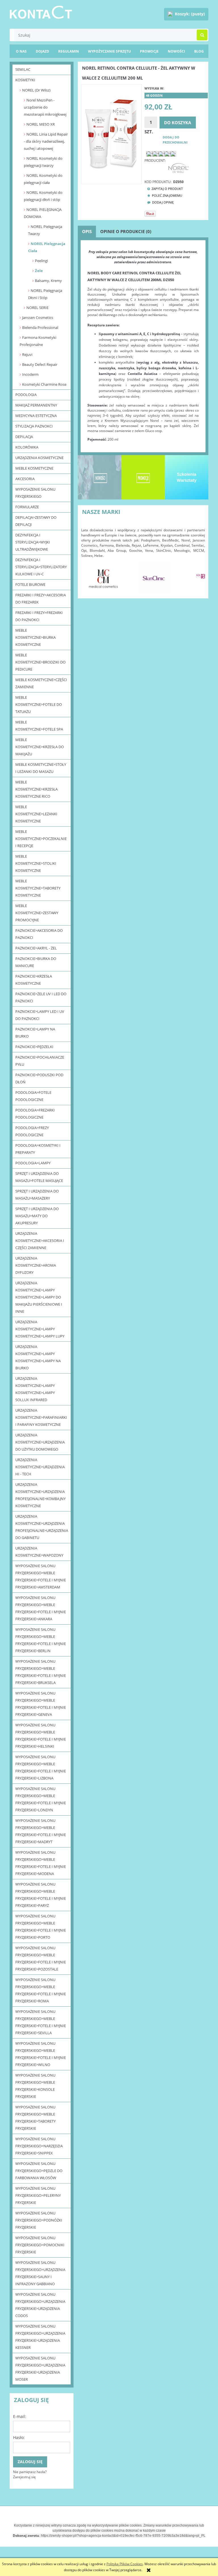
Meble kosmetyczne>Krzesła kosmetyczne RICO (36, 789)
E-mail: (20, 2416)
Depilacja (24, 437)
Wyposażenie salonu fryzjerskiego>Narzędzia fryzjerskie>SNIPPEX (39, 2146)
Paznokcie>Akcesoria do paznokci (39, 934)
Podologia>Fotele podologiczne (33, 1096)
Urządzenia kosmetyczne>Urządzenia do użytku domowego (40, 1442)
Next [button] (198, 575)
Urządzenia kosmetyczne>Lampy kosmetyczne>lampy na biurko (38, 1357)
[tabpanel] (143, 346)
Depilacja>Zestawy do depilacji (36, 521)
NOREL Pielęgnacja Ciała (47, 247)
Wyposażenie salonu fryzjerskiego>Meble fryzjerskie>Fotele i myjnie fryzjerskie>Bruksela (41, 1672)
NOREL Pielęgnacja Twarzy (45, 230)
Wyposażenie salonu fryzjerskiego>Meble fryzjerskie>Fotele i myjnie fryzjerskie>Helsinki (41, 1736)
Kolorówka (27, 447)
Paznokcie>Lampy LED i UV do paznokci (40, 1015)
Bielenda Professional (40, 327)
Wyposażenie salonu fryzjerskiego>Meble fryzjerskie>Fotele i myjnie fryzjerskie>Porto (41, 1927)
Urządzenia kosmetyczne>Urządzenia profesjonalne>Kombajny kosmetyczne (40, 1495)
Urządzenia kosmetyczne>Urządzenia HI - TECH (40, 1467)
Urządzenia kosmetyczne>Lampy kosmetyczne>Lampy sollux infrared (35, 1389)
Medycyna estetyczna (36, 416)
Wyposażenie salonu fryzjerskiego (35, 493)
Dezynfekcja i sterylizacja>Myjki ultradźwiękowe (33, 542)
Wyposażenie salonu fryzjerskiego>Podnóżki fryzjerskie (39, 2220)
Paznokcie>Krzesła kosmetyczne (34, 980)
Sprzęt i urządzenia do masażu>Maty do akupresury (37, 1216)
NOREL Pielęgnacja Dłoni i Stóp (45, 294)
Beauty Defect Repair (40, 364)
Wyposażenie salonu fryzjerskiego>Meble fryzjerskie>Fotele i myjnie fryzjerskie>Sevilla (41, 2022)
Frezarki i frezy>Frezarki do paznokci (39, 616)
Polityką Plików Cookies (125, 2564)
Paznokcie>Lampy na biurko (35, 1033)
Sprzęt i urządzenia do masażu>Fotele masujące (39, 1177)
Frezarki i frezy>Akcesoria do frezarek (41, 599)
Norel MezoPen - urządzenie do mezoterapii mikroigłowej (45, 107)
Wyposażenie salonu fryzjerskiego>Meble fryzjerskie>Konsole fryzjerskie (35, 2086)
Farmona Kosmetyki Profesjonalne (38, 341)
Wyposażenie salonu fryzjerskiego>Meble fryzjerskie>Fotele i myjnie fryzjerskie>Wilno (41, 2054)
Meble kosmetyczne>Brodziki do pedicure (40, 662)
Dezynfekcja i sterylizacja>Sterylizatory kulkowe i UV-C (41, 567)
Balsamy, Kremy (48, 281)
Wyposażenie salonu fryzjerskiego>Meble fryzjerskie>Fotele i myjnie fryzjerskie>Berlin (41, 1640)
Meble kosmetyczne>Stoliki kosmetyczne (36, 863)
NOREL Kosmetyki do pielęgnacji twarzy (43, 162)
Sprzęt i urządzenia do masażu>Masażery (37, 1195)
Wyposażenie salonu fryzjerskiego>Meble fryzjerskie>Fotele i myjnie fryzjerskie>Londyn (41, 1799)
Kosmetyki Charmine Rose (44, 384)
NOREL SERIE (37, 308)
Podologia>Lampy (33, 1163)
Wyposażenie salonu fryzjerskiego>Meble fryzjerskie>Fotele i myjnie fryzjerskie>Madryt (41, 1831)
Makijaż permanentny (36, 405)
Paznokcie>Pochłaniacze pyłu (40, 1061)
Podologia (26, 395)
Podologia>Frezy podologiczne (32, 1131)
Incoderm (30, 374)
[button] (164, 189)
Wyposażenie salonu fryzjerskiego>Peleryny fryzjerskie (38, 2195)
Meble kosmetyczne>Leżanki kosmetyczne (36, 814)
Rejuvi (27, 354)
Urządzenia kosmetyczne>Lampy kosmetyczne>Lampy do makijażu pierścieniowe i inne (39, 1297)
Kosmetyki (25, 80)
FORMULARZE (27, 507)
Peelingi (41, 261)
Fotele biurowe (30, 584)
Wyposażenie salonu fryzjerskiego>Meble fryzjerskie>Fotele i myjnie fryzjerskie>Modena (41, 1863)
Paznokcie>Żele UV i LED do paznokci (41, 997)
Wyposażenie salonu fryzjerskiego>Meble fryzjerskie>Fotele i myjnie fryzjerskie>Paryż (41, 1895)
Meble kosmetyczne (34, 468)
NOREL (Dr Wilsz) (36, 90)
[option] (103, 578)
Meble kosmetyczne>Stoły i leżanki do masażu (41, 768)
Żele (39, 271)
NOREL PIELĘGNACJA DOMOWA (43, 213)
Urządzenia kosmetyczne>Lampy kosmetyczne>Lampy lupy (40, 1329)
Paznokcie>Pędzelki (34, 1047)
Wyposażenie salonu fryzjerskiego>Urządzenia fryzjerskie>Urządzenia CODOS (40, 2305)
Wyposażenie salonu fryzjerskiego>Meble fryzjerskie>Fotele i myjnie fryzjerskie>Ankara (41, 1608)
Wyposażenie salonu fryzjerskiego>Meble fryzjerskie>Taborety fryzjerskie (35, 2118)
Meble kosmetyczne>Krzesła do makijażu (40, 747)
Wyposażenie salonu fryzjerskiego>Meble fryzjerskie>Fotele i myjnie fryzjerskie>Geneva (41, 1704)
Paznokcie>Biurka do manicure (36, 962)
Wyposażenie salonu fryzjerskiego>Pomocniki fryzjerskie (40, 2245)
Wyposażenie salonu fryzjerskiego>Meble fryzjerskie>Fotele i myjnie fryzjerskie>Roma (41, 1990)
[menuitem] (199, 51)
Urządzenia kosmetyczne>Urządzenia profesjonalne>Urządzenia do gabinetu (42, 1527)
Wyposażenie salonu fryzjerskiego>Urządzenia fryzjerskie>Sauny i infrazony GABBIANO (40, 2273)
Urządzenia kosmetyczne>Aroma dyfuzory (36, 1265)
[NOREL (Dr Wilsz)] (178, 168)
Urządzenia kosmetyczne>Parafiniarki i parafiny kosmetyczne (41, 1417)
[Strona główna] (41, 11)
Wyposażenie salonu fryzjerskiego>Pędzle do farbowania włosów (39, 2171)
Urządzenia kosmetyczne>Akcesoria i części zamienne (40, 1241)
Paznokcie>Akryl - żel (36, 948)
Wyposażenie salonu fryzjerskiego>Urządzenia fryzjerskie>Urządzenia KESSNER (40, 2337)
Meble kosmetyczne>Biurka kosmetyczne (35, 637)
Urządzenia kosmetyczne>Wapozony (39, 1552)
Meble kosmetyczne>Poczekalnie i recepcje (41, 839)
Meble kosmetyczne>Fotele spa (39, 726)
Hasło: (19, 2437)
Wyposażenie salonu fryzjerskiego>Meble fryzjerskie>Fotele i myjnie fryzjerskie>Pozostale (41, 1958)
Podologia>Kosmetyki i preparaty (38, 1149)
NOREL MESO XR (41, 124)
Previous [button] (88, 575)
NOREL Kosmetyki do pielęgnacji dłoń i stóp (43, 196)
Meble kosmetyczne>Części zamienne (41, 683)
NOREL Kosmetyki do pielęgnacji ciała (43, 179)
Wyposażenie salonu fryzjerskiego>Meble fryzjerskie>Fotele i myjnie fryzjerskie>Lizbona (41, 1767)
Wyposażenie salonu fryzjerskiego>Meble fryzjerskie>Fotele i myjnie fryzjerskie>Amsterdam (41, 1576)
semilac (23, 69)
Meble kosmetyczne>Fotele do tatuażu (39, 704)
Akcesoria (25, 479)
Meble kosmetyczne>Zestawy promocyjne (37, 913)
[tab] (87, 232)
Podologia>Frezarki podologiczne (35, 1114)
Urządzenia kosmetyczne (39, 458)
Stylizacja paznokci (34, 426)
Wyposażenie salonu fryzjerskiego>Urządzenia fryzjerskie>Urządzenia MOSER (40, 2369)
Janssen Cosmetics (38, 318)
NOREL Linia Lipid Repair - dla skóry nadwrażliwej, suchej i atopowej (46, 141)
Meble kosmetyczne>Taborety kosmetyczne (38, 888)
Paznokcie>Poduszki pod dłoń (39, 1078)
